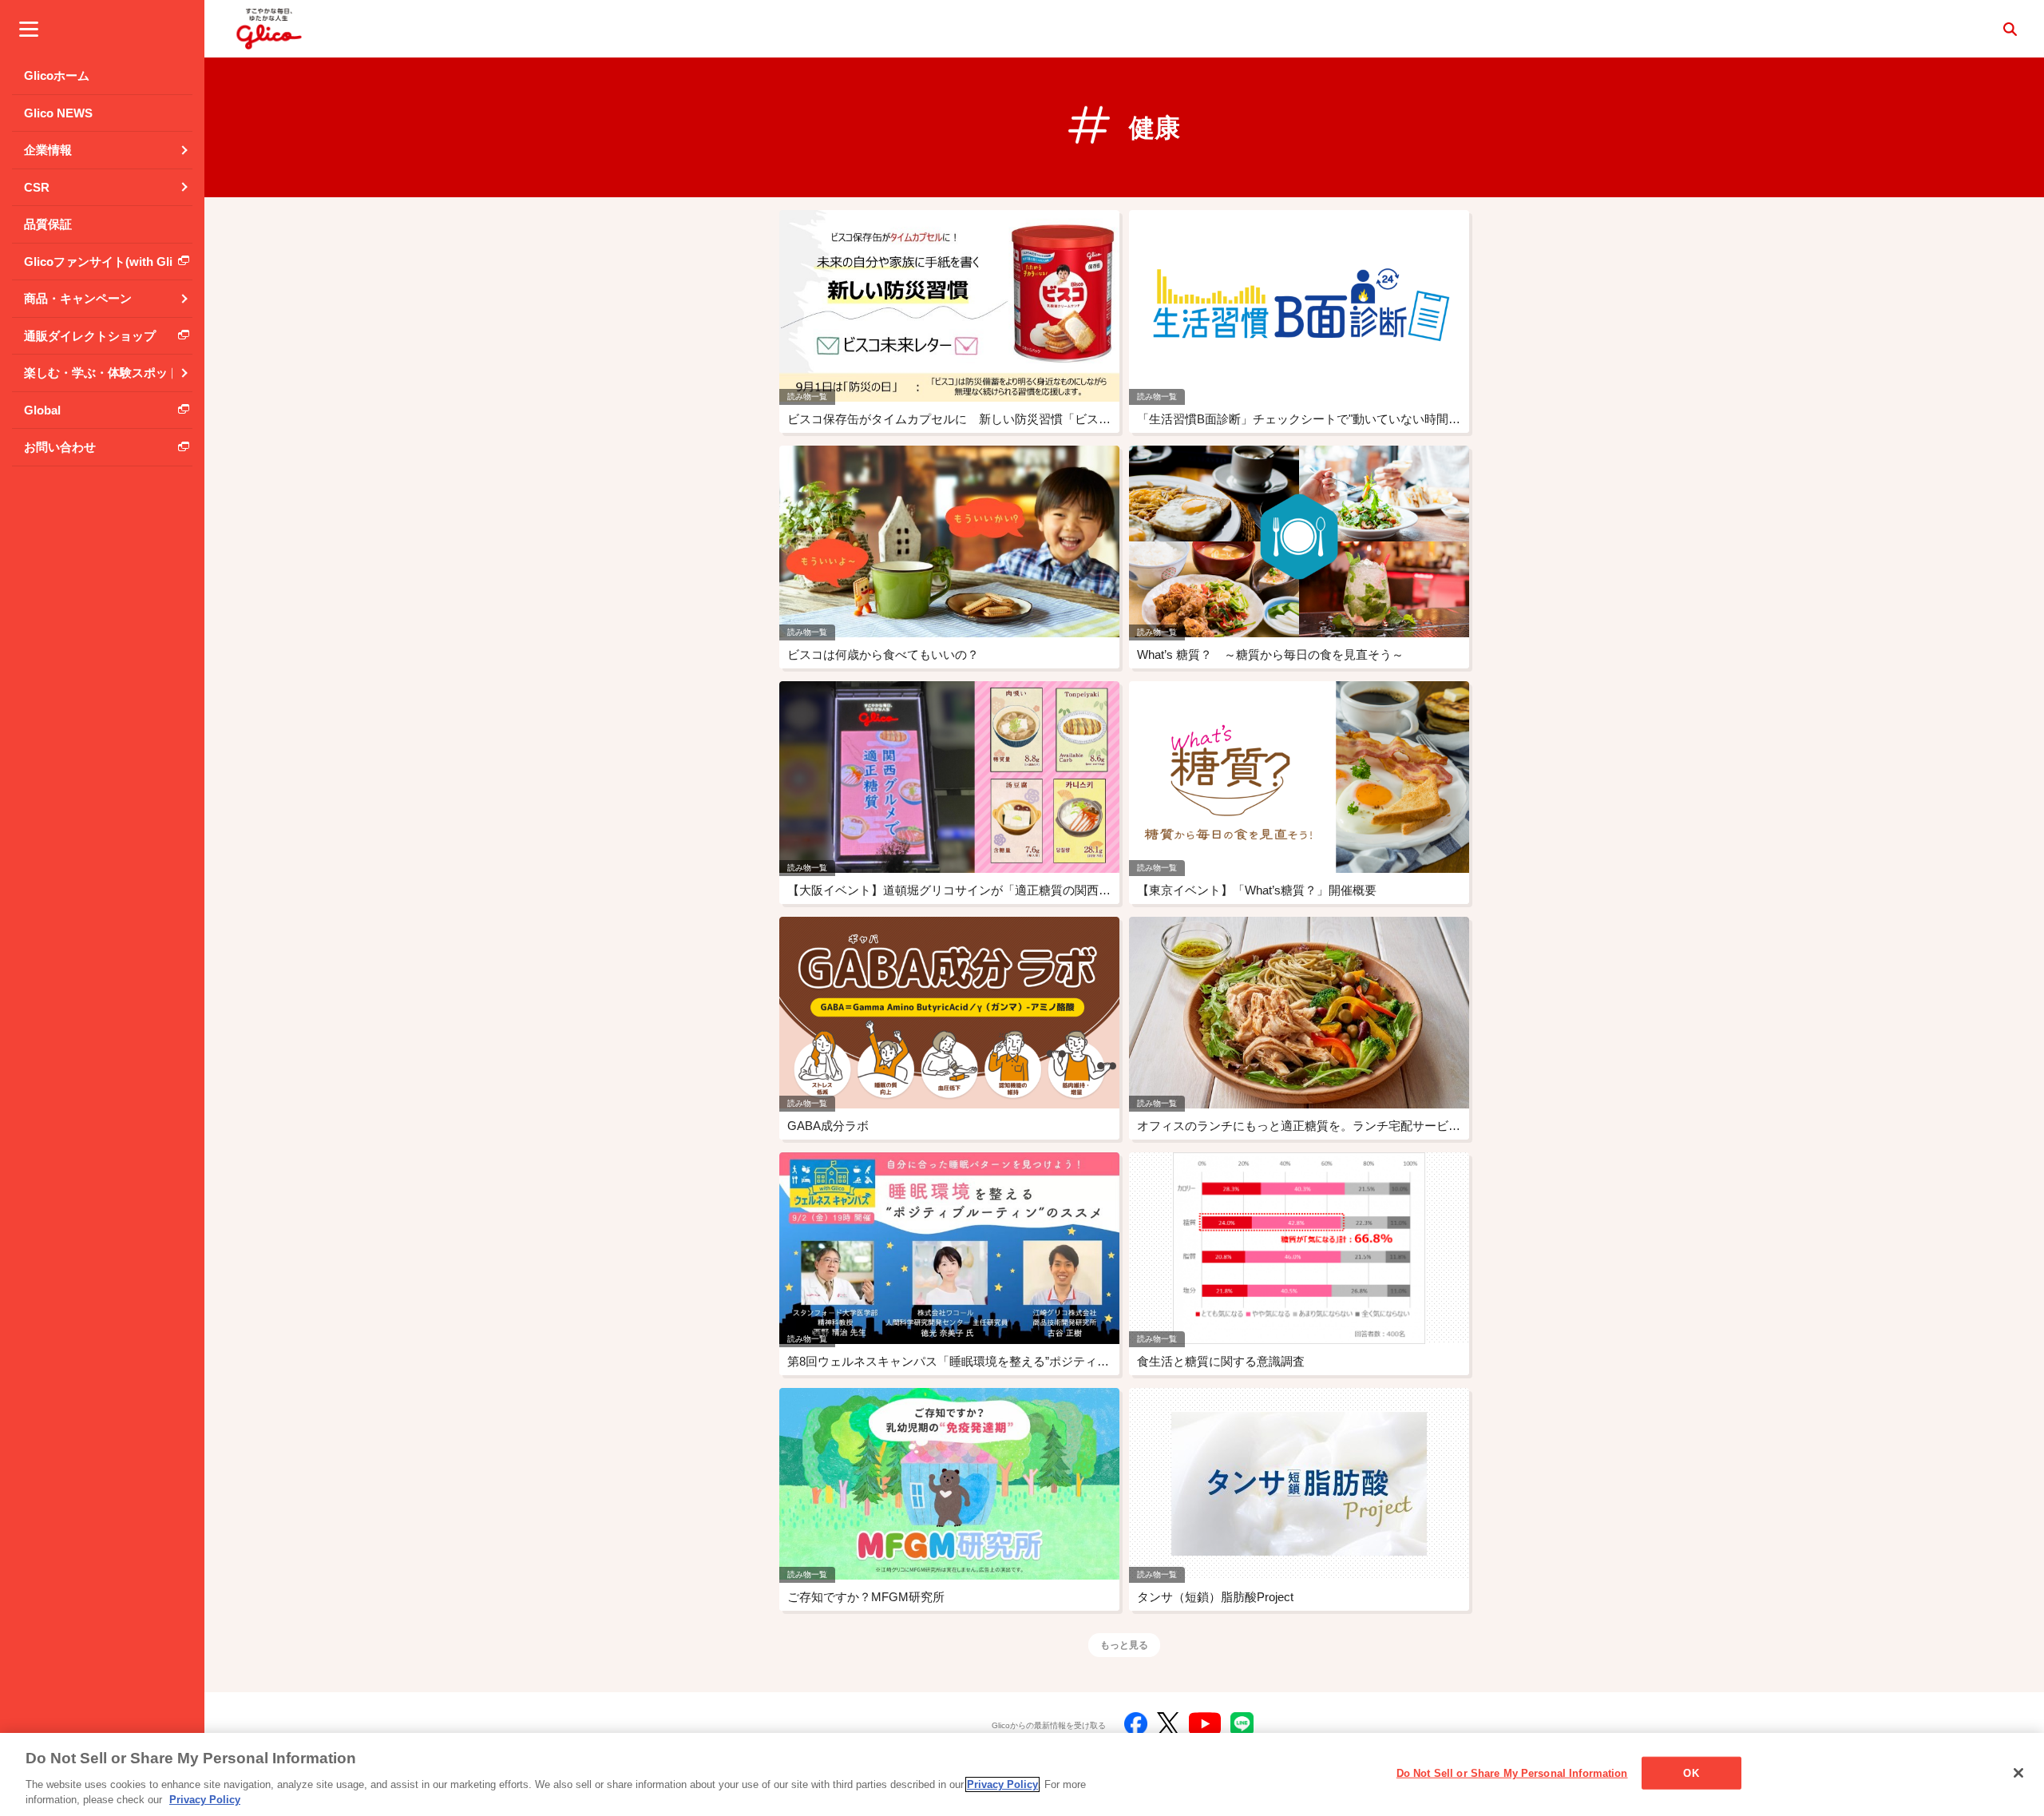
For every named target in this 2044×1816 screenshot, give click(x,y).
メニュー (29, 29)
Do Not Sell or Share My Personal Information (1512, 1773)
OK (1691, 1773)
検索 (2010, 29)
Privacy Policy (1002, 1784)
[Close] (2018, 1773)
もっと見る (1124, 1645)
